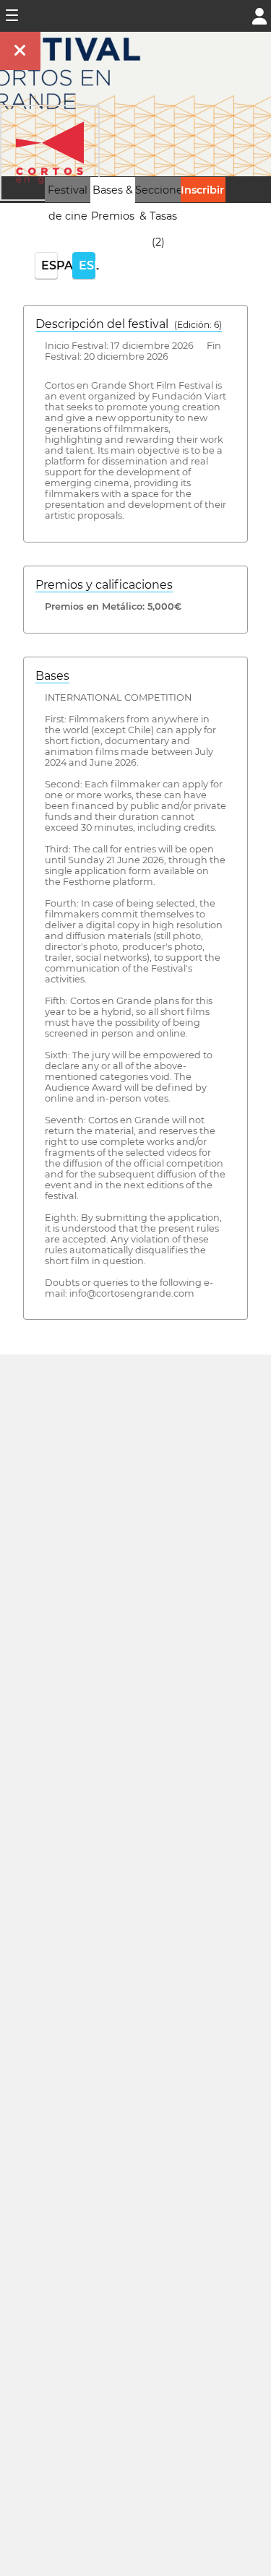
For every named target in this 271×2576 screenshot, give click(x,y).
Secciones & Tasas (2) (162, 216)
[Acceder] (259, 15)
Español (50, 265)
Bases (52, 676)
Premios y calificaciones (104, 585)
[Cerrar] (20, 51)
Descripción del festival (129, 324)
